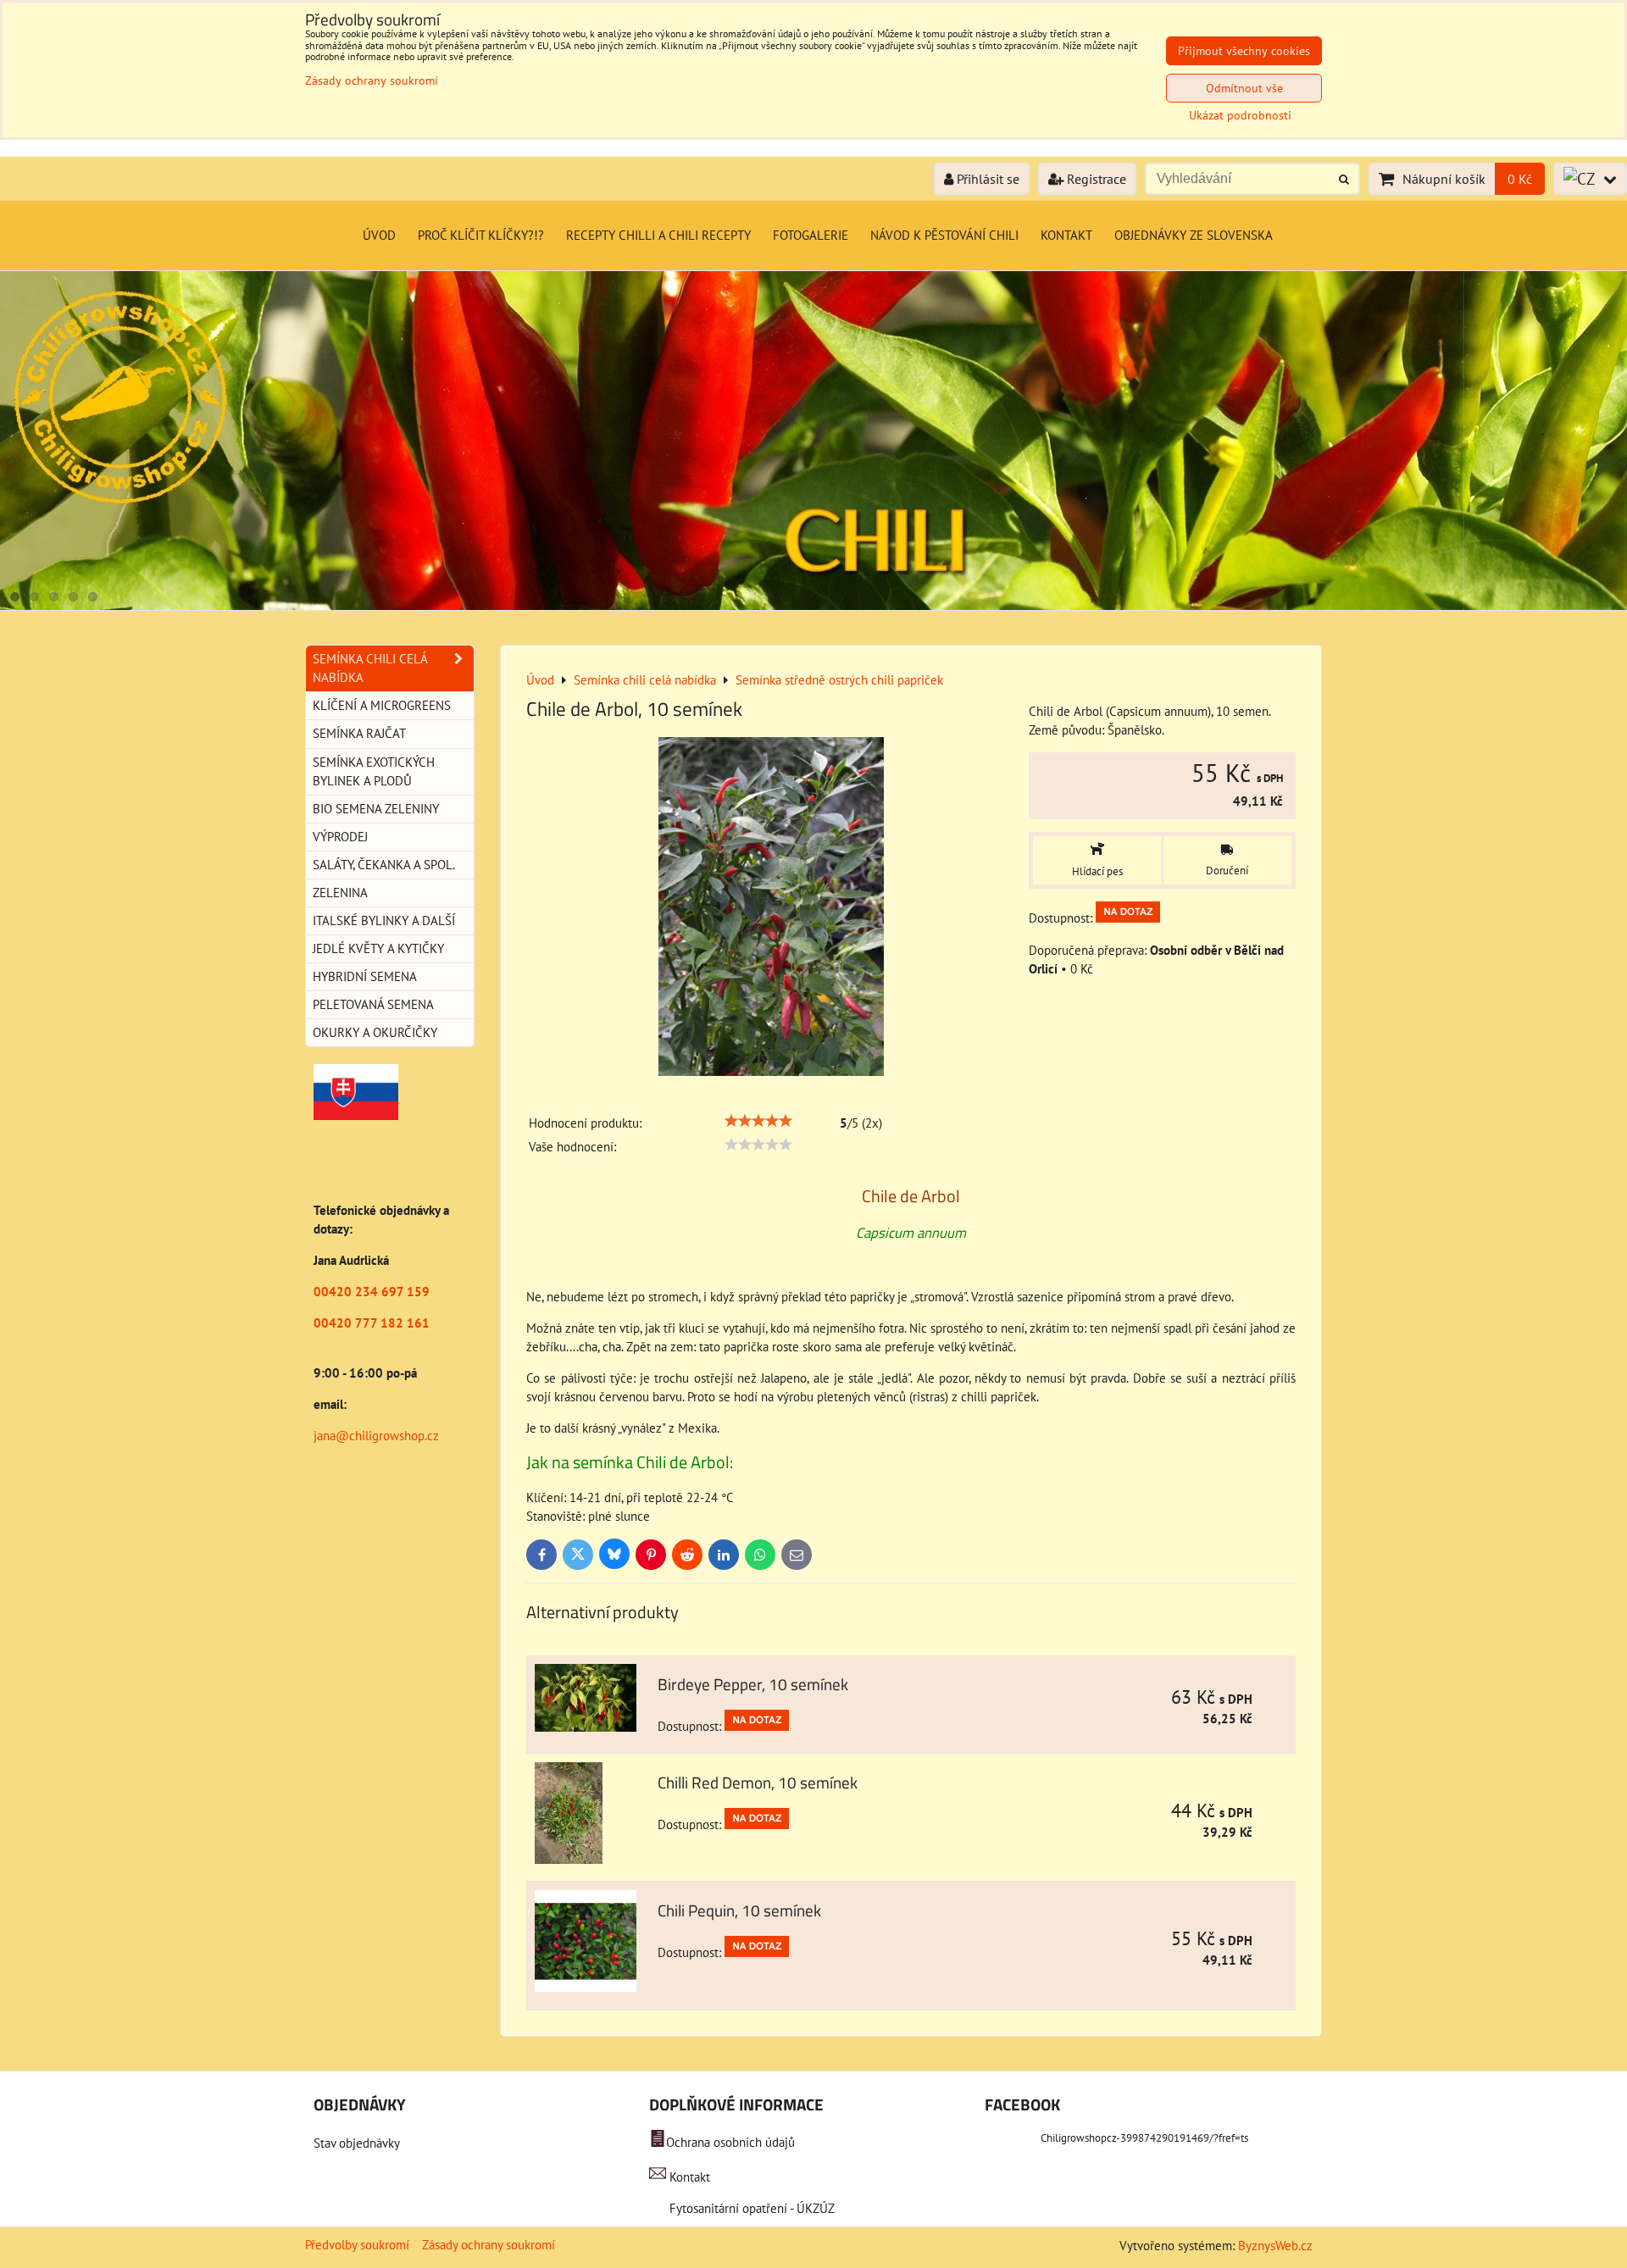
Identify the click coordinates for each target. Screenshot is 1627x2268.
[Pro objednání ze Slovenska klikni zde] (356, 1115)
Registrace (1095, 179)
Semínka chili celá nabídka (370, 668)
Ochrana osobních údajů (730, 2142)
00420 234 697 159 (372, 1292)
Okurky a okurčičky (375, 1032)
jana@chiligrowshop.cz (376, 1436)
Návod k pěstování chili (944, 235)
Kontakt (1066, 235)
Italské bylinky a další (384, 921)
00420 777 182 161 (372, 1323)
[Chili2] (813, 605)
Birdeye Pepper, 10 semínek (753, 1684)
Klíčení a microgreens (382, 705)
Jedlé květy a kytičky (378, 948)
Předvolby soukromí (357, 2245)
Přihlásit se (986, 179)
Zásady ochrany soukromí (489, 2245)
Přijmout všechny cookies (1244, 51)
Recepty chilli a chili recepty (658, 235)
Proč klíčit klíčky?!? (481, 235)
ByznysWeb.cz (1275, 2246)
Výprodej (340, 837)
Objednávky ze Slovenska (1194, 235)
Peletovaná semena (373, 1004)
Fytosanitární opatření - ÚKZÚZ (750, 2208)
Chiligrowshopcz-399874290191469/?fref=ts (1144, 2138)
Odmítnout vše (1244, 88)
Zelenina (340, 893)
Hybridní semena (365, 976)
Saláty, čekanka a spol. (384, 865)
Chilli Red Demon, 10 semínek (758, 1782)
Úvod (379, 235)
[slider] (758, 1121)
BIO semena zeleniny (376, 809)
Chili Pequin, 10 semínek (739, 1910)
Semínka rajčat (359, 733)
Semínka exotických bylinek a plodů (374, 771)
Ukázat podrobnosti (1240, 116)
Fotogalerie (811, 235)
